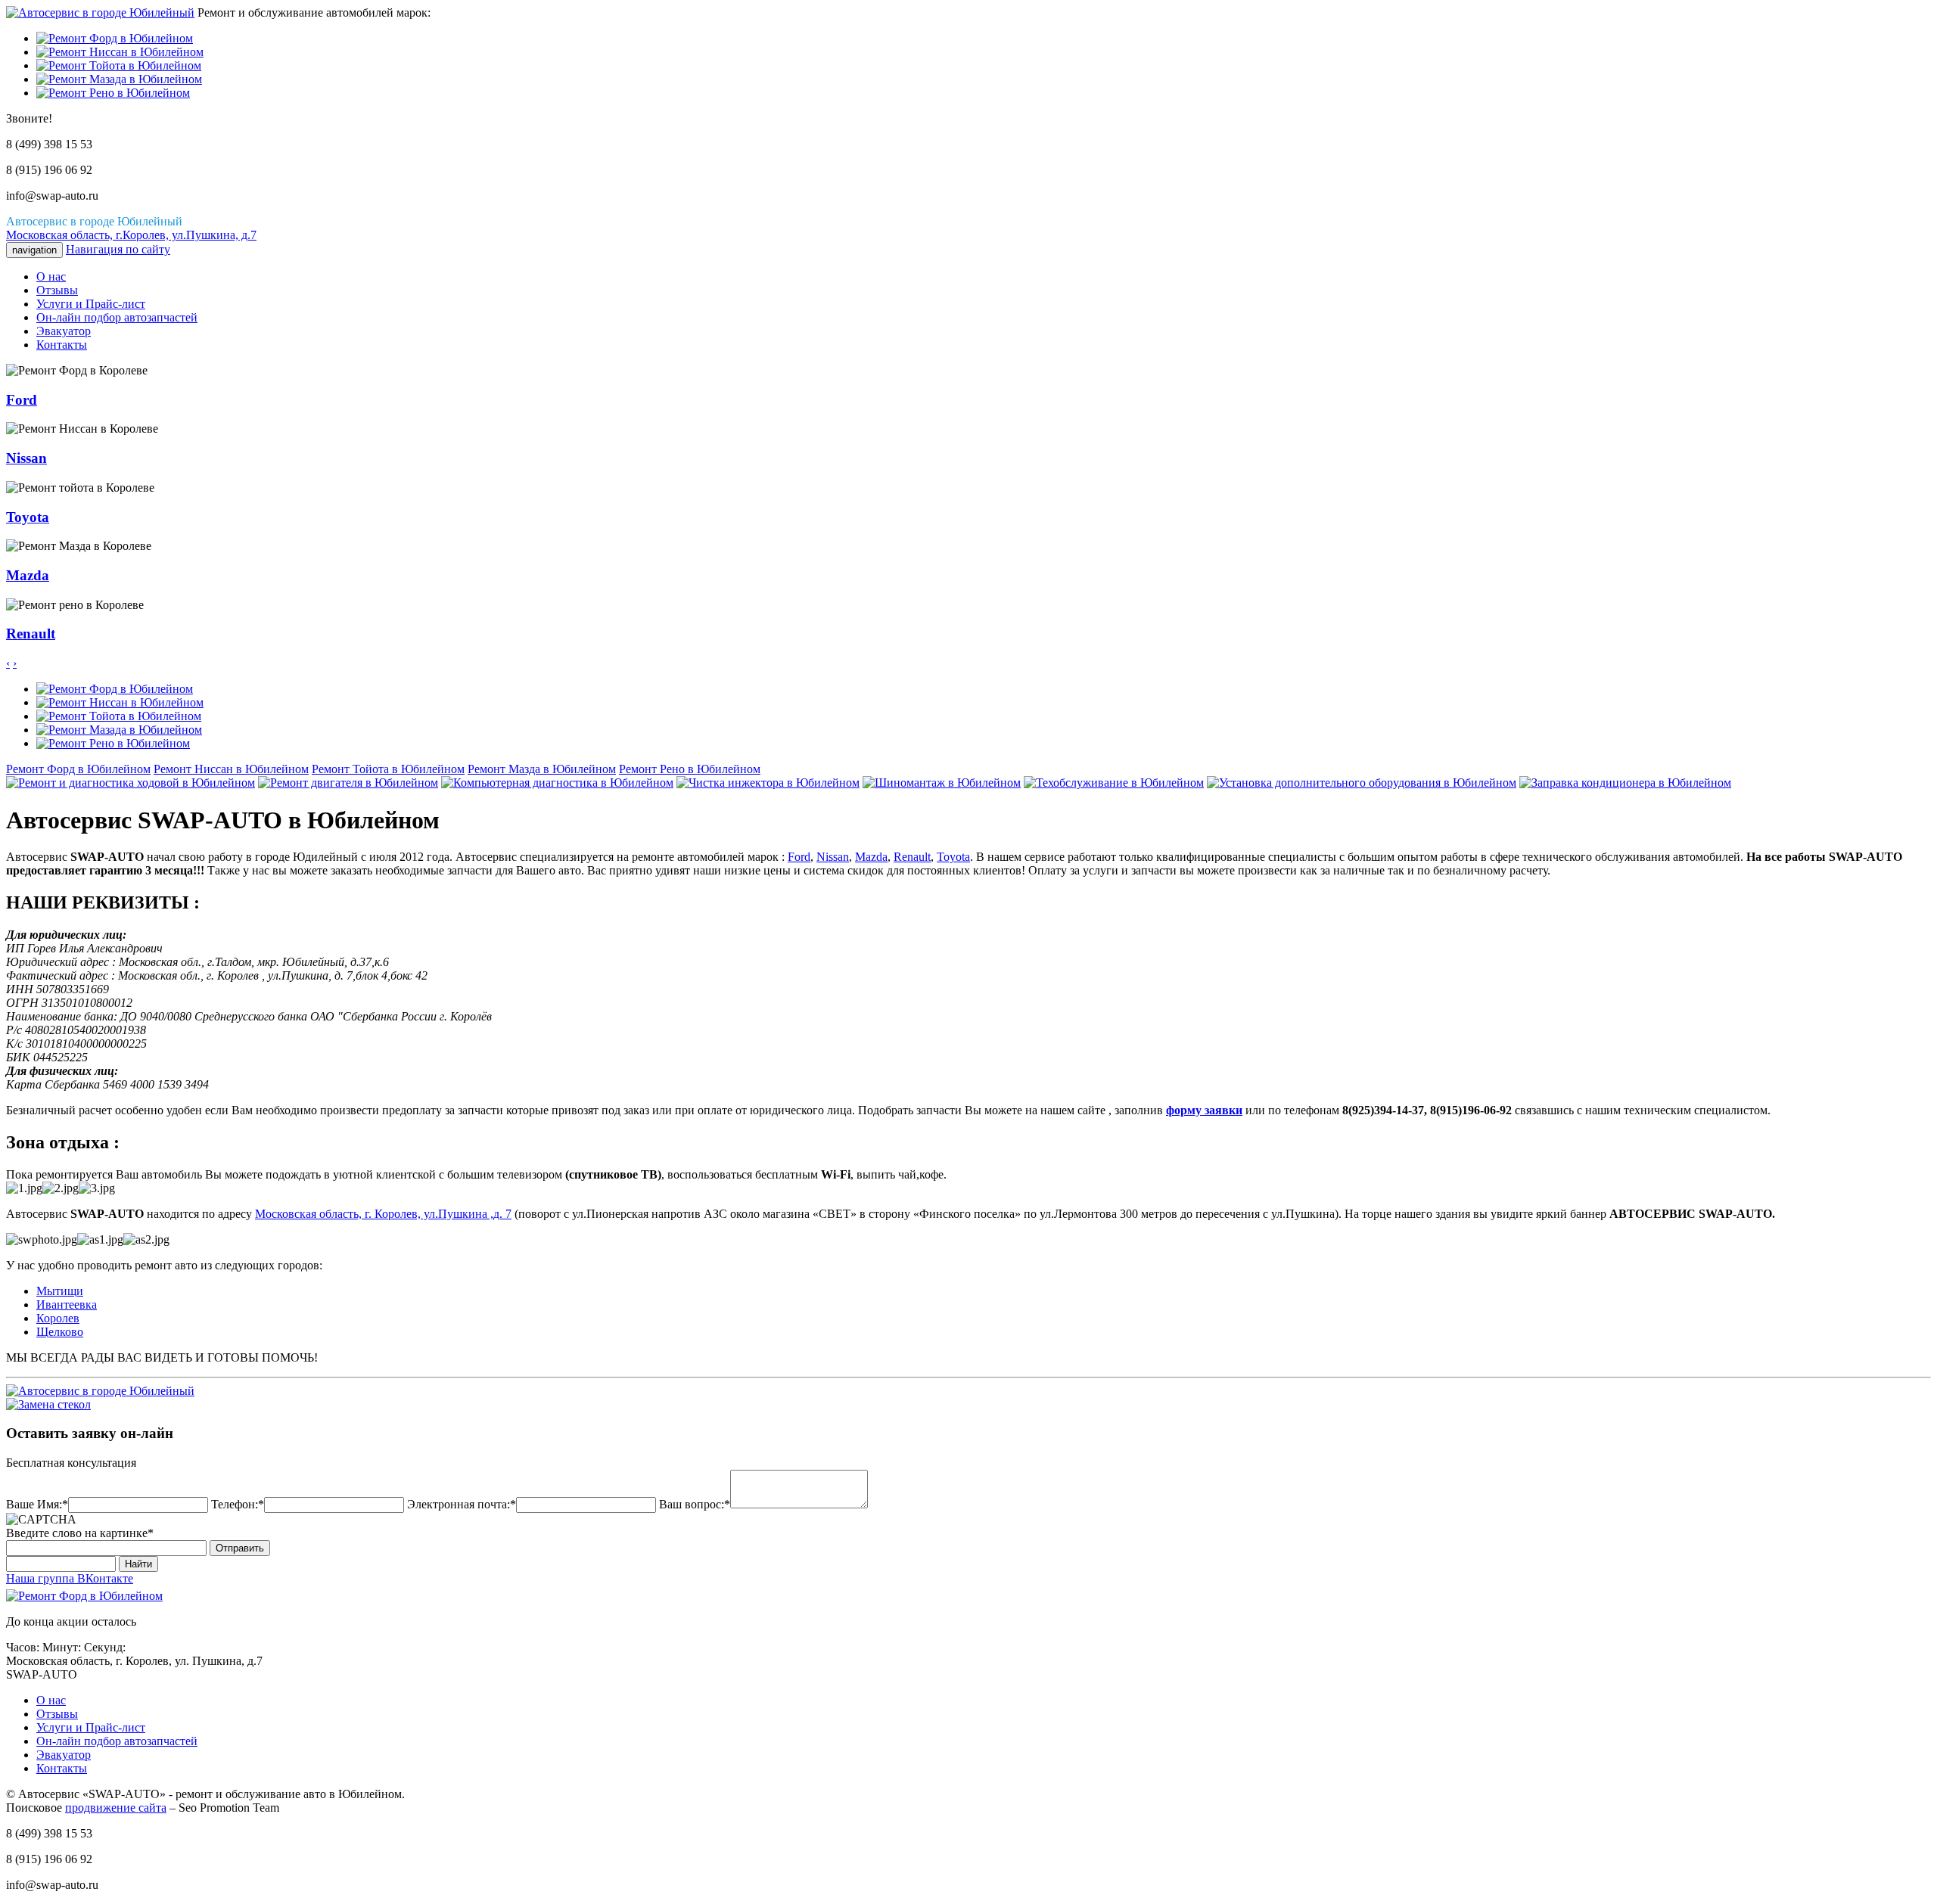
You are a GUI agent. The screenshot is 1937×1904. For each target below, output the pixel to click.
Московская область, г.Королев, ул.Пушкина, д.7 (131, 235)
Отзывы (57, 290)
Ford (799, 857)
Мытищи (60, 1291)
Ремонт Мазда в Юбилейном (542, 769)
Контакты (62, 345)
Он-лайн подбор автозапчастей (117, 317)
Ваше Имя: (34, 1504)
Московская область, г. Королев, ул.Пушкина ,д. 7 (383, 1214)
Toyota (953, 857)
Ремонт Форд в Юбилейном (78, 769)
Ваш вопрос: (692, 1504)
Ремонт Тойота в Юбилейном (388, 769)
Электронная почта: (459, 1504)
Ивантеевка (67, 1305)
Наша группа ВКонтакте (70, 1578)
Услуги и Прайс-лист (91, 304)
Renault (912, 857)
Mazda (871, 857)
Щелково (60, 1332)
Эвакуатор (64, 331)
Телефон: (235, 1504)
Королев (58, 1318)
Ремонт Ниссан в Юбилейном (231, 769)
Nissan (833, 857)
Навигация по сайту (118, 249)
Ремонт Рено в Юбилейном (690, 769)
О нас (51, 276)
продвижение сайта (116, 1808)
